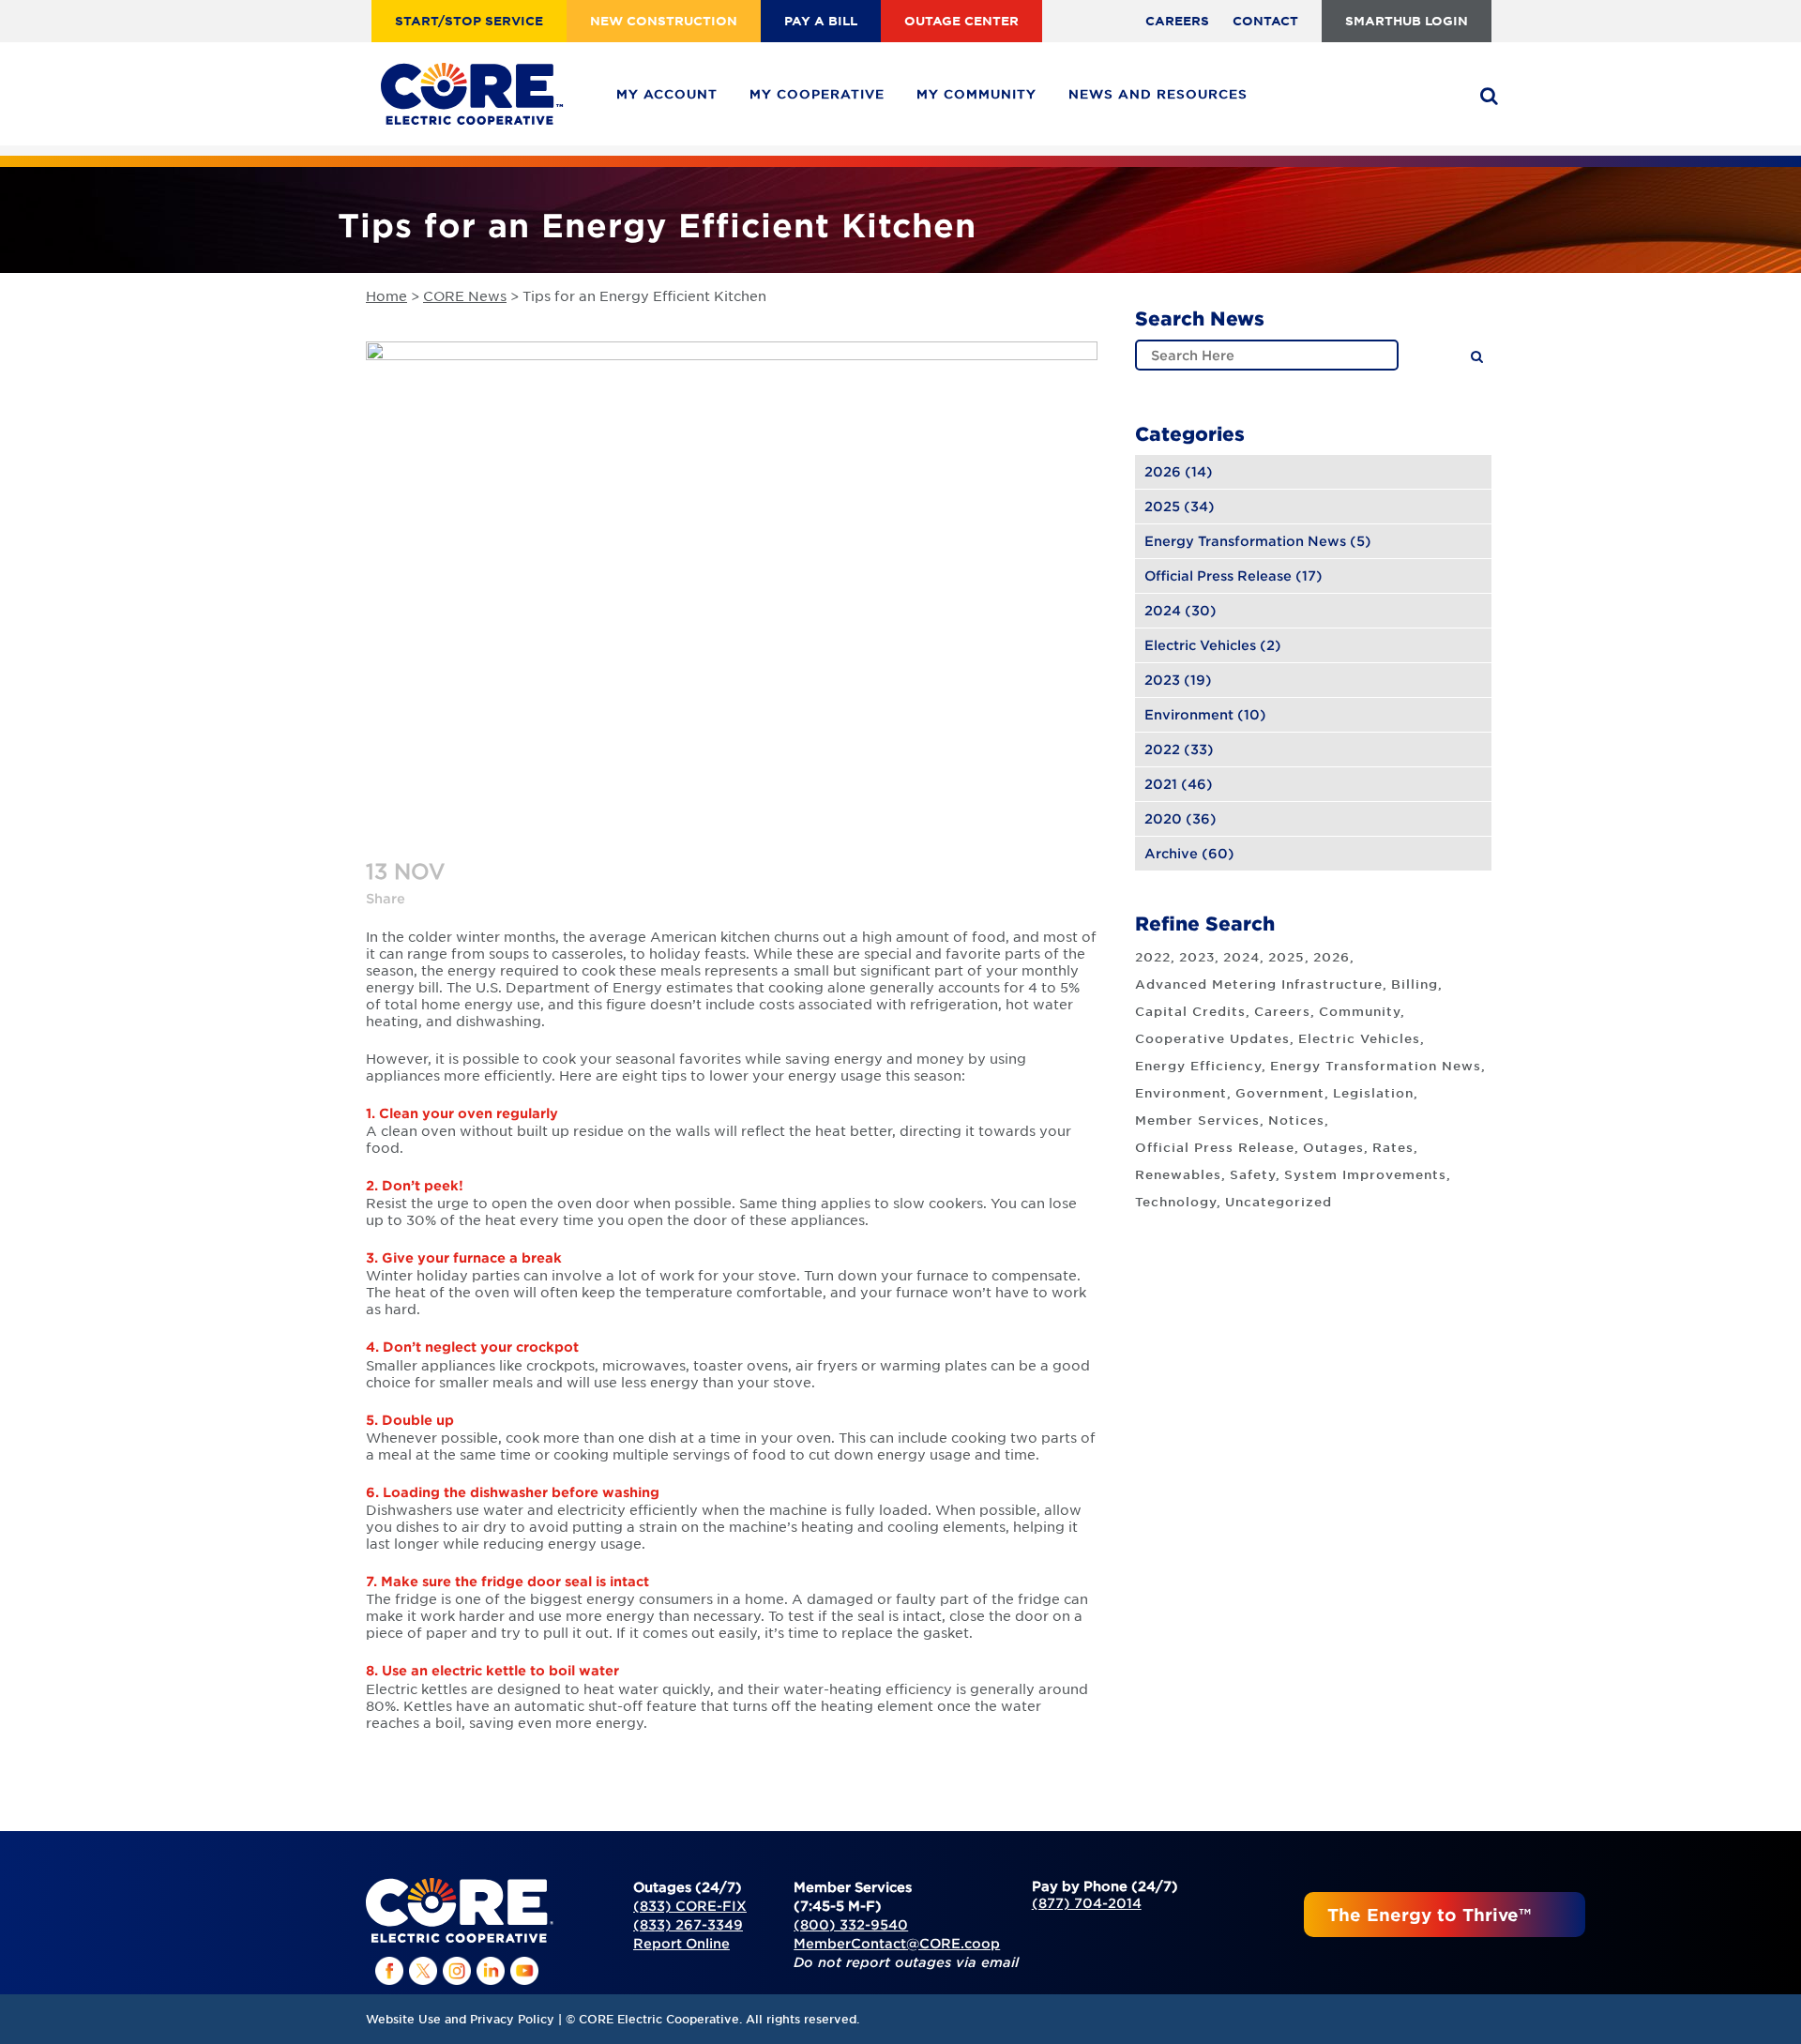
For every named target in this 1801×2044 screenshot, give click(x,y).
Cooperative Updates (1212, 1038)
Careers (1177, 21)
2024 (1163, 610)
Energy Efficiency (1198, 1066)
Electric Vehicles (1200, 645)
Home (386, 295)
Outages (1333, 1147)
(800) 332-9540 (851, 1924)
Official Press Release (1218, 575)
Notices (1296, 1120)
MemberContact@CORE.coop (897, 1943)
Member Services (1197, 1120)
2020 (1163, 818)
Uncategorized (1279, 1202)
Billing (1415, 984)
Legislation (1373, 1093)
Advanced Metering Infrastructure (1259, 984)
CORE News (465, 295)
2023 (1162, 680)
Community (1360, 1011)
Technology (1176, 1202)
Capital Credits (1190, 1011)
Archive (1171, 853)
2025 (1162, 506)
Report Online (681, 1943)
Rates (1393, 1147)
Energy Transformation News (1245, 541)
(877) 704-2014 (1087, 1903)
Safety (1253, 1174)
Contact (1265, 21)
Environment (1189, 714)
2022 (1162, 749)
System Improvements (1365, 1174)
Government (1280, 1093)
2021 (1161, 784)
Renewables (1178, 1174)
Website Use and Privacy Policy (460, 2019)
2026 (1163, 471)
